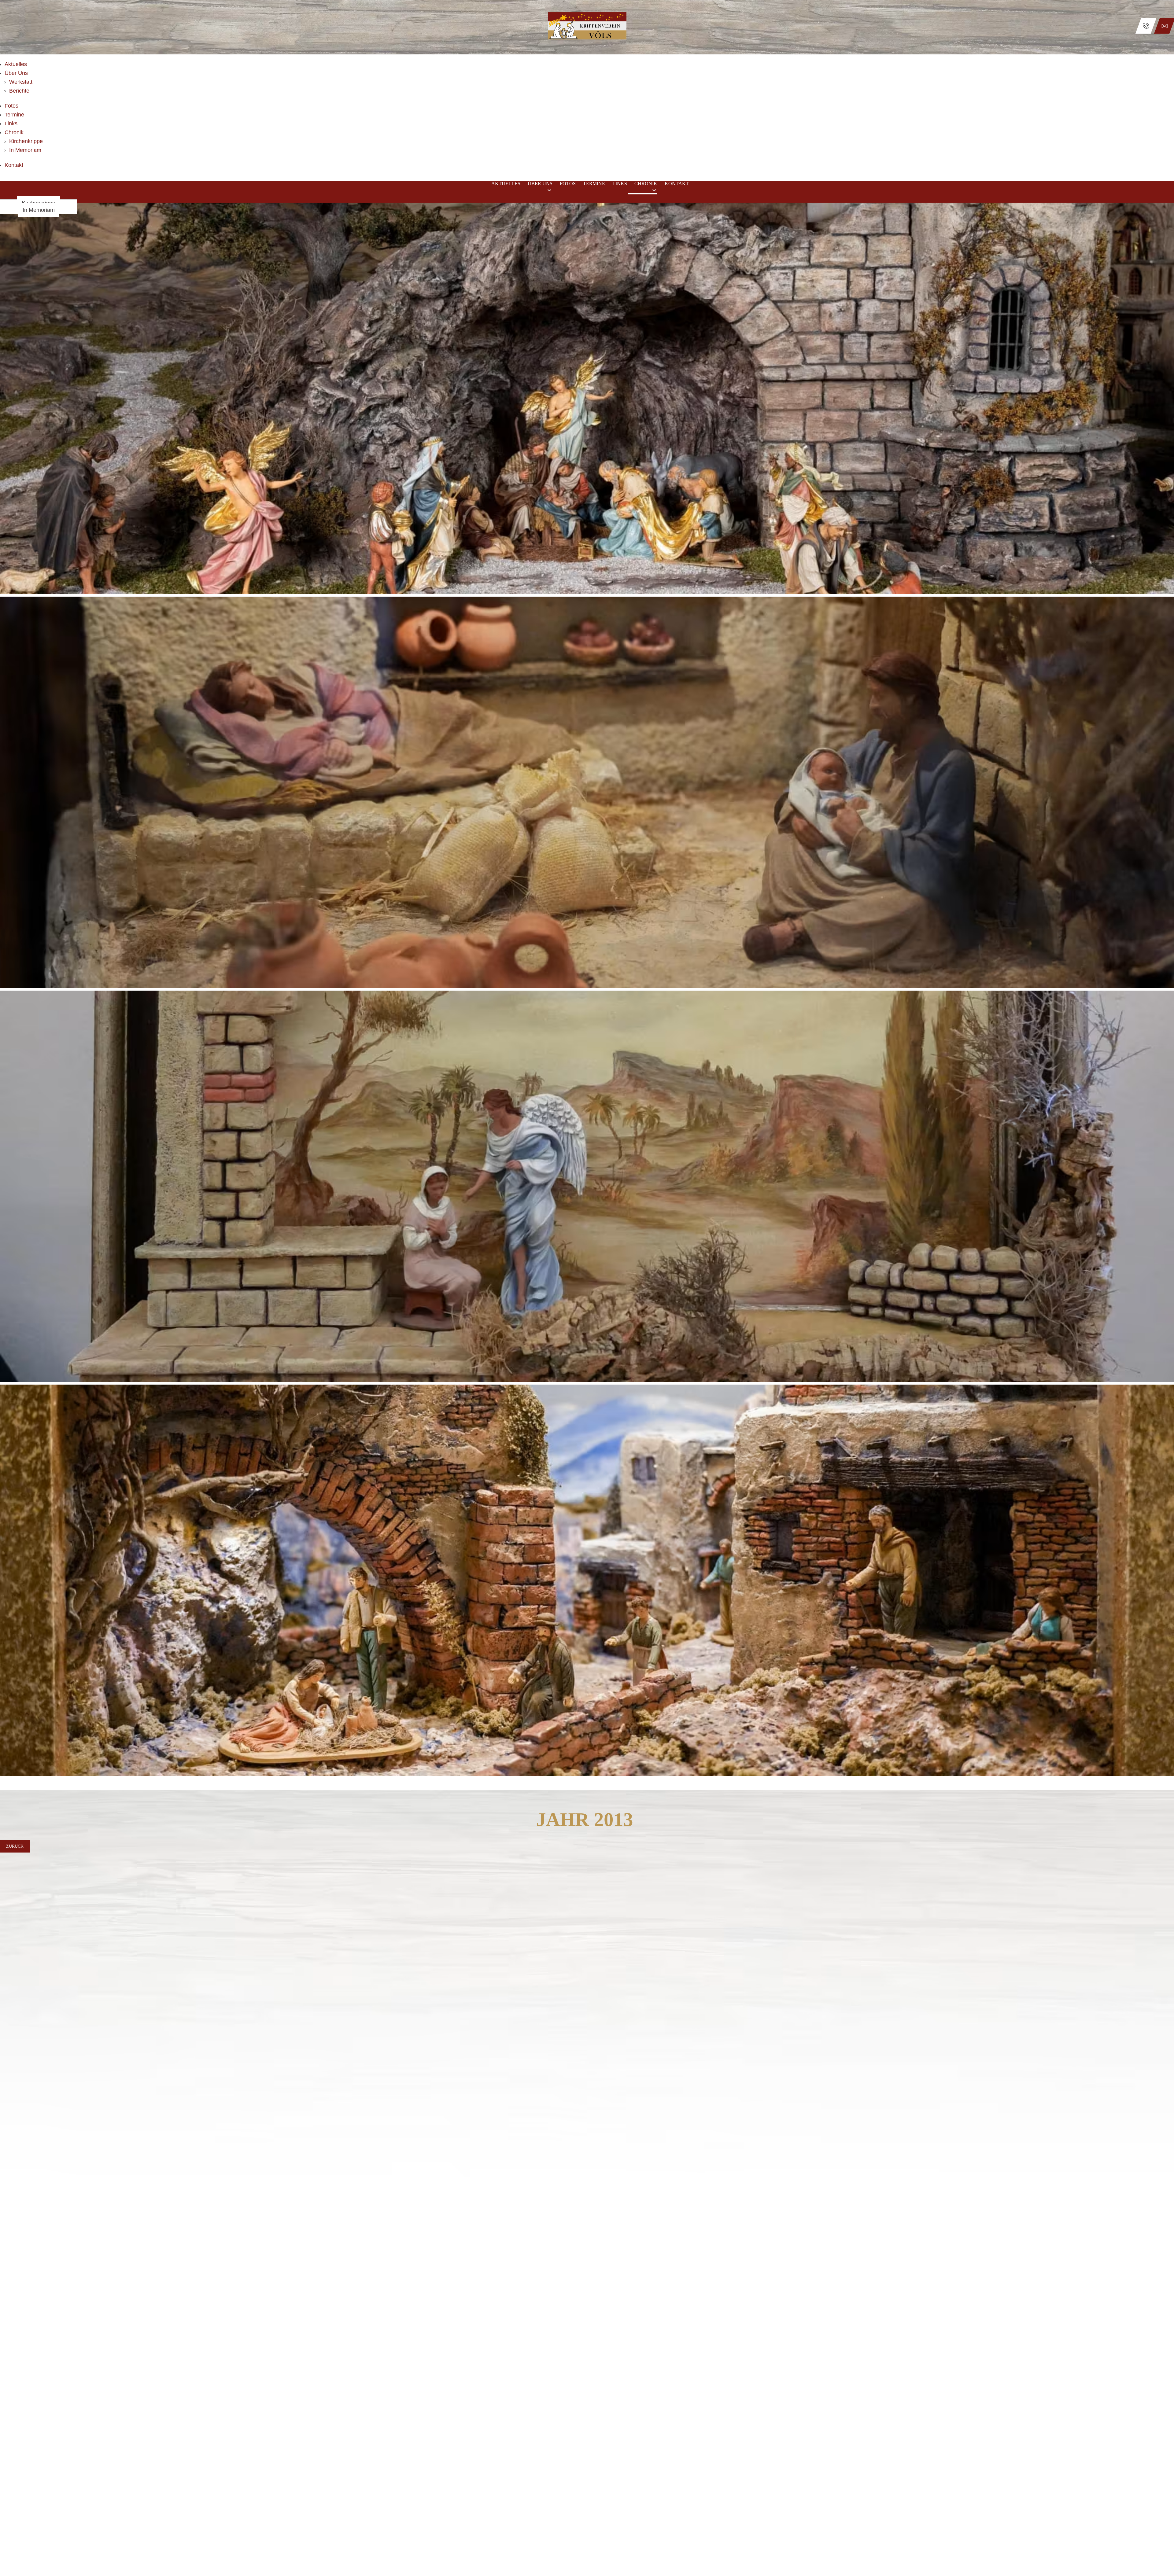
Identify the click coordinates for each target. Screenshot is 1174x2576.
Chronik (14, 132)
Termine (14, 115)
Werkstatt (21, 82)
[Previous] (9, 996)
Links (11, 123)
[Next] (1165, 996)
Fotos (11, 106)
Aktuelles (16, 64)
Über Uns (16, 73)
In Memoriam (25, 150)
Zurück (15, 1846)
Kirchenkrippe (26, 141)
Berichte (19, 91)
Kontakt (14, 165)
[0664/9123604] (1146, 26)
